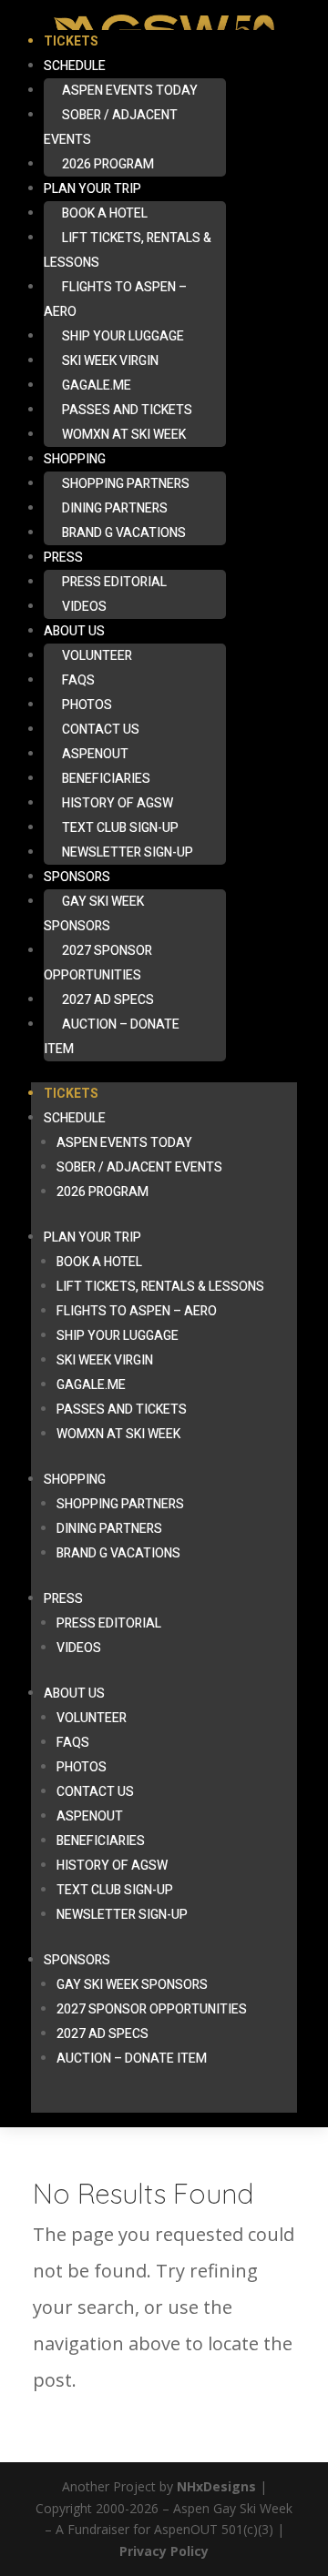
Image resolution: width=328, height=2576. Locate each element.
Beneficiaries (106, 779)
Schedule (75, 66)
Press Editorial (114, 582)
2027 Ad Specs (108, 1000)
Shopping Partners (126, 484)
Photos (87, 705)
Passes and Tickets (127, 410)
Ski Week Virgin (110, 361)
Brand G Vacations (124, 533)
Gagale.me (97, 385)
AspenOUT (95, 754)
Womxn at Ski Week (124, 435)
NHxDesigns (216, 2486)
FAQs (78, 680)
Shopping (75, 459)
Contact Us (101, 730)
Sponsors (77, 877)
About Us (74, 631)
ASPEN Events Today (130, 91)
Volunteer (97, 656)
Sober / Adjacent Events (111, 127)
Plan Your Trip (92, 189)
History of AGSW (118, 803)
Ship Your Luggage (123, 336)
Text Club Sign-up (120, 828)
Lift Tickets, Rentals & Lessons (128, 250)
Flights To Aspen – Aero (115, 299)
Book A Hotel (105, 213)
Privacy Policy (164, 2551)
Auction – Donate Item (112, 1037)
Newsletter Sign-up (128, 852)
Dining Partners (115, 508)
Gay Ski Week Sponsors (94, 914)
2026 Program (108, 164)
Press (63, 558)
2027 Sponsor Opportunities (98, 963)
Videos (84, 607)
